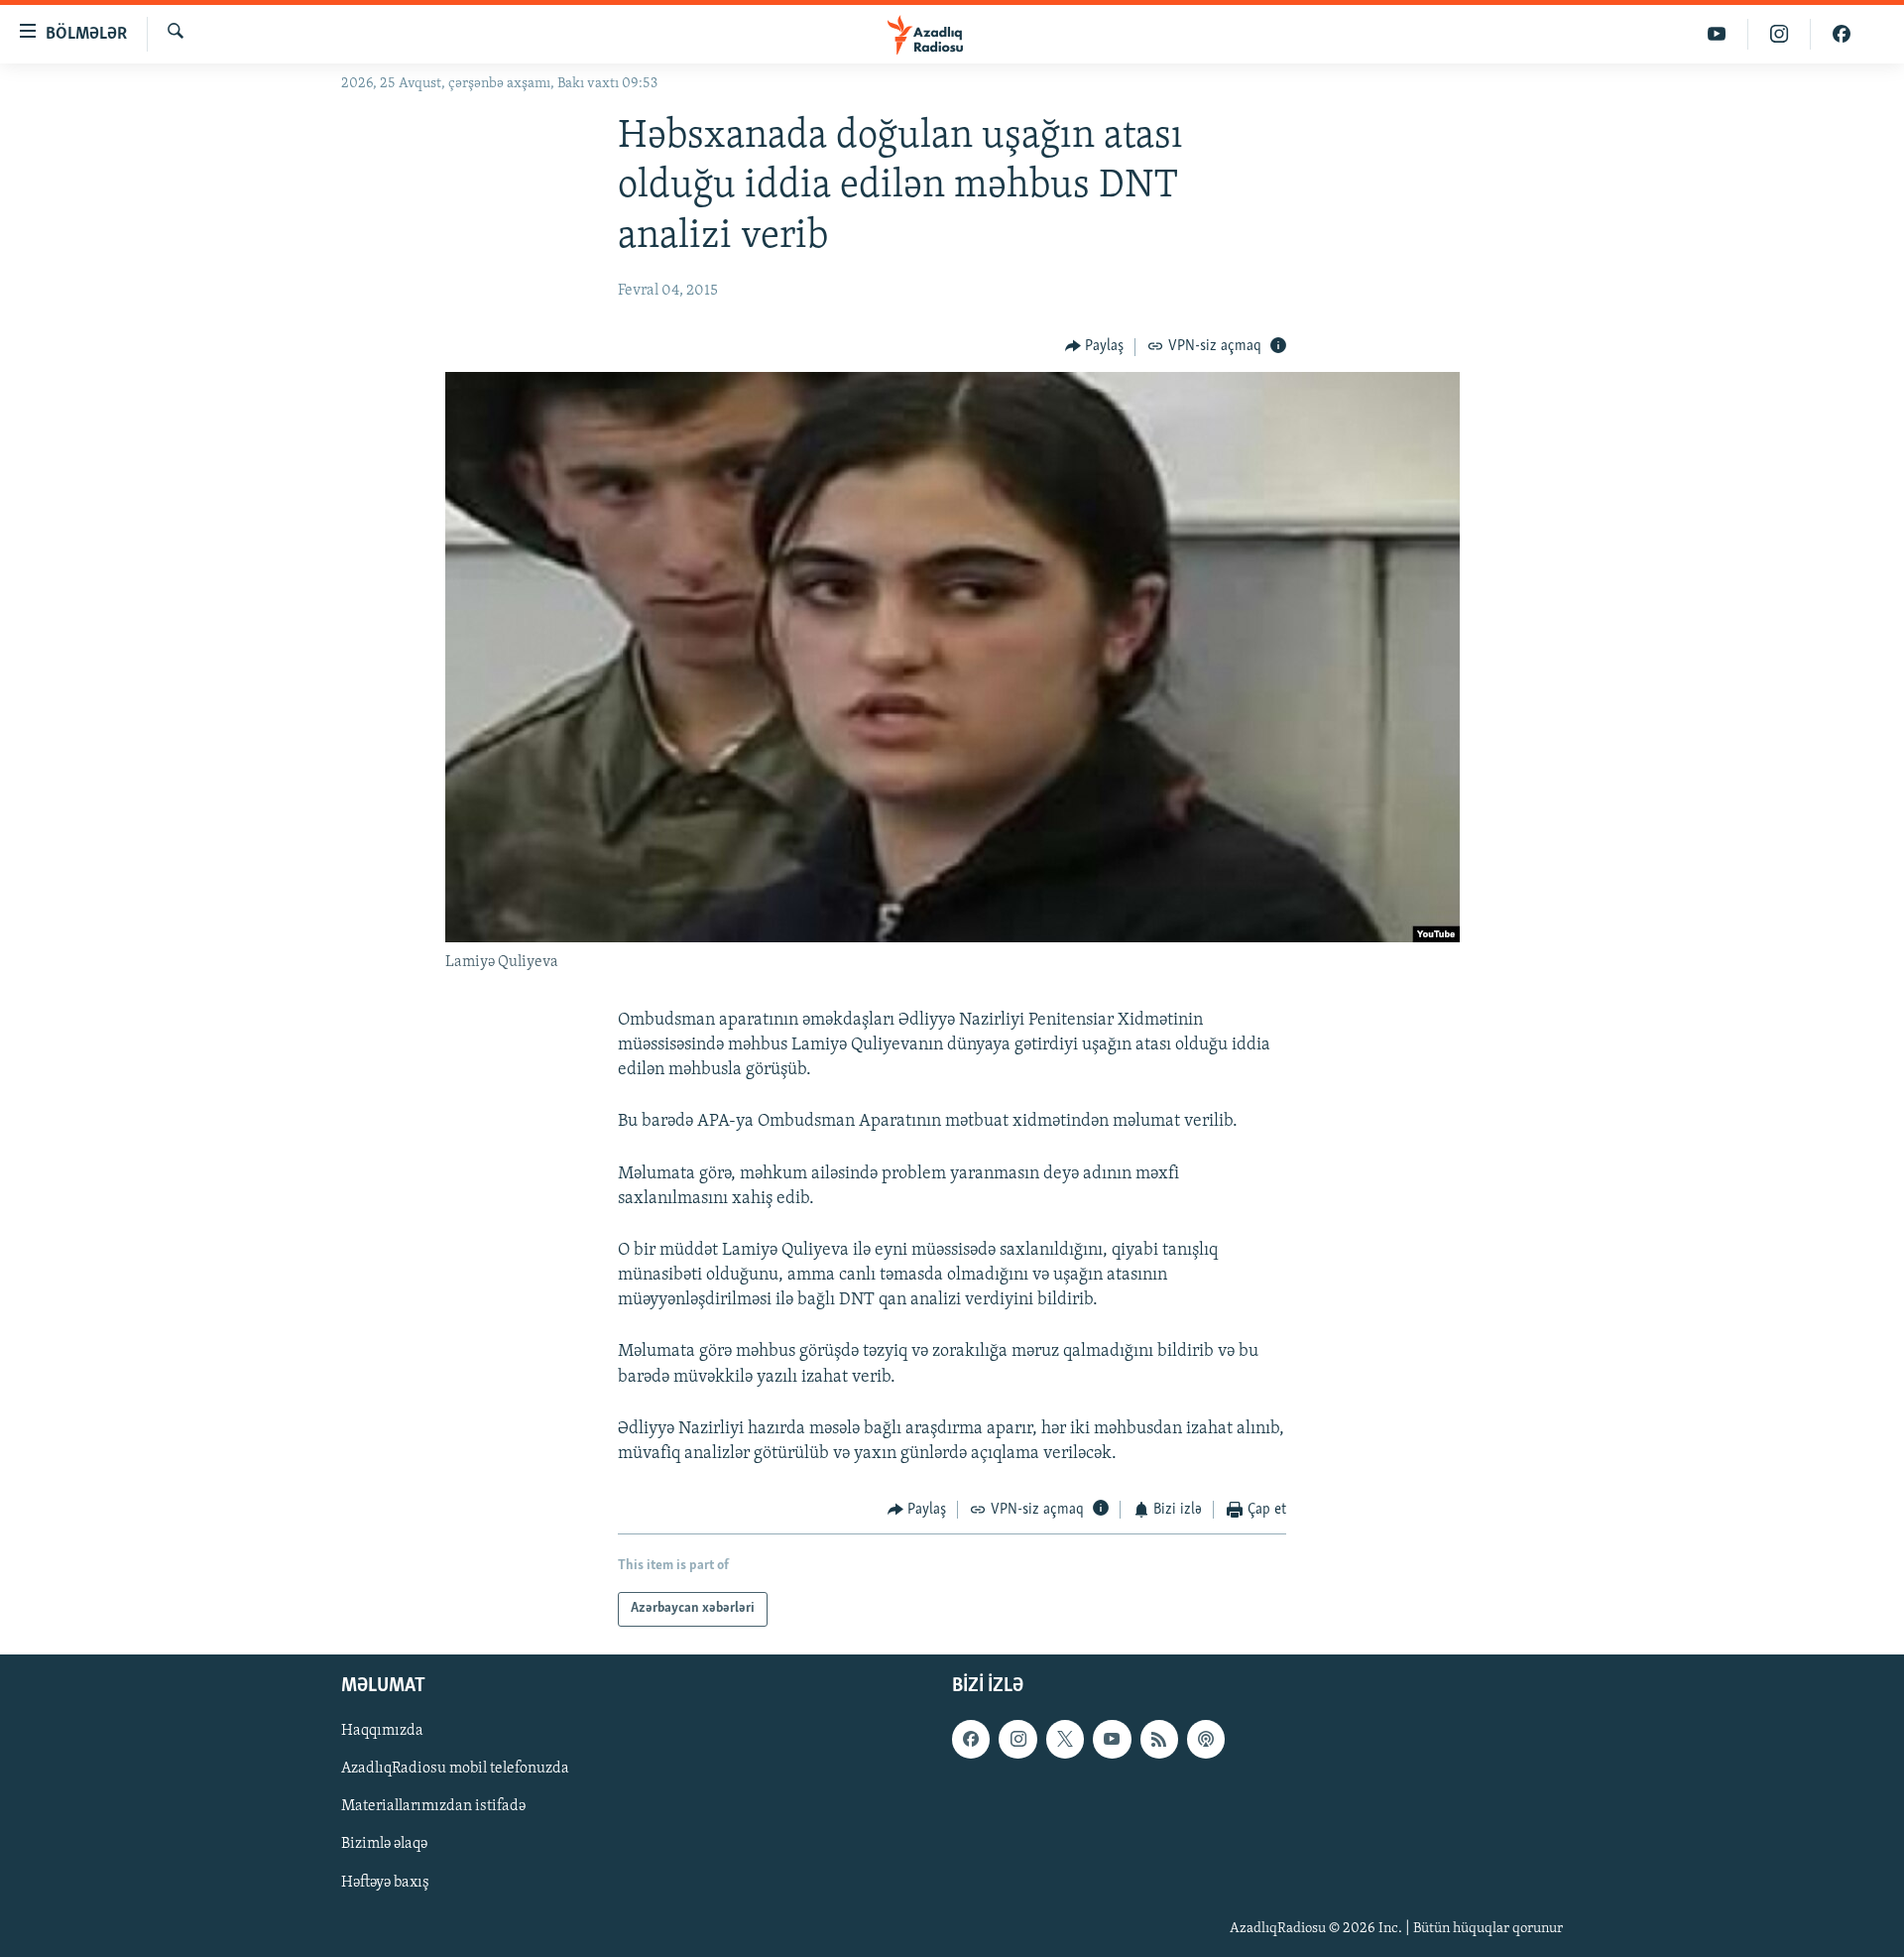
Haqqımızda (382, 1731)
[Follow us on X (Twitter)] (1065, 1739)
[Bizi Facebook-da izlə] (1842, 34)
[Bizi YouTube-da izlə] (1717, 34)
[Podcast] (1206, 1739)
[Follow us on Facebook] (971, 1739)
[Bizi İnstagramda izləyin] (1780, 34)
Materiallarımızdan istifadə (433, 1806)
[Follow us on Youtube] (1112, 1739)
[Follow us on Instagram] (1017, 1739)
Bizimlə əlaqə (384, 1844)
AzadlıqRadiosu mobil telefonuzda (455, 1769)
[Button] (1095, 347)
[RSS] (1159, 1739)
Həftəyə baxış (385, 1882)
